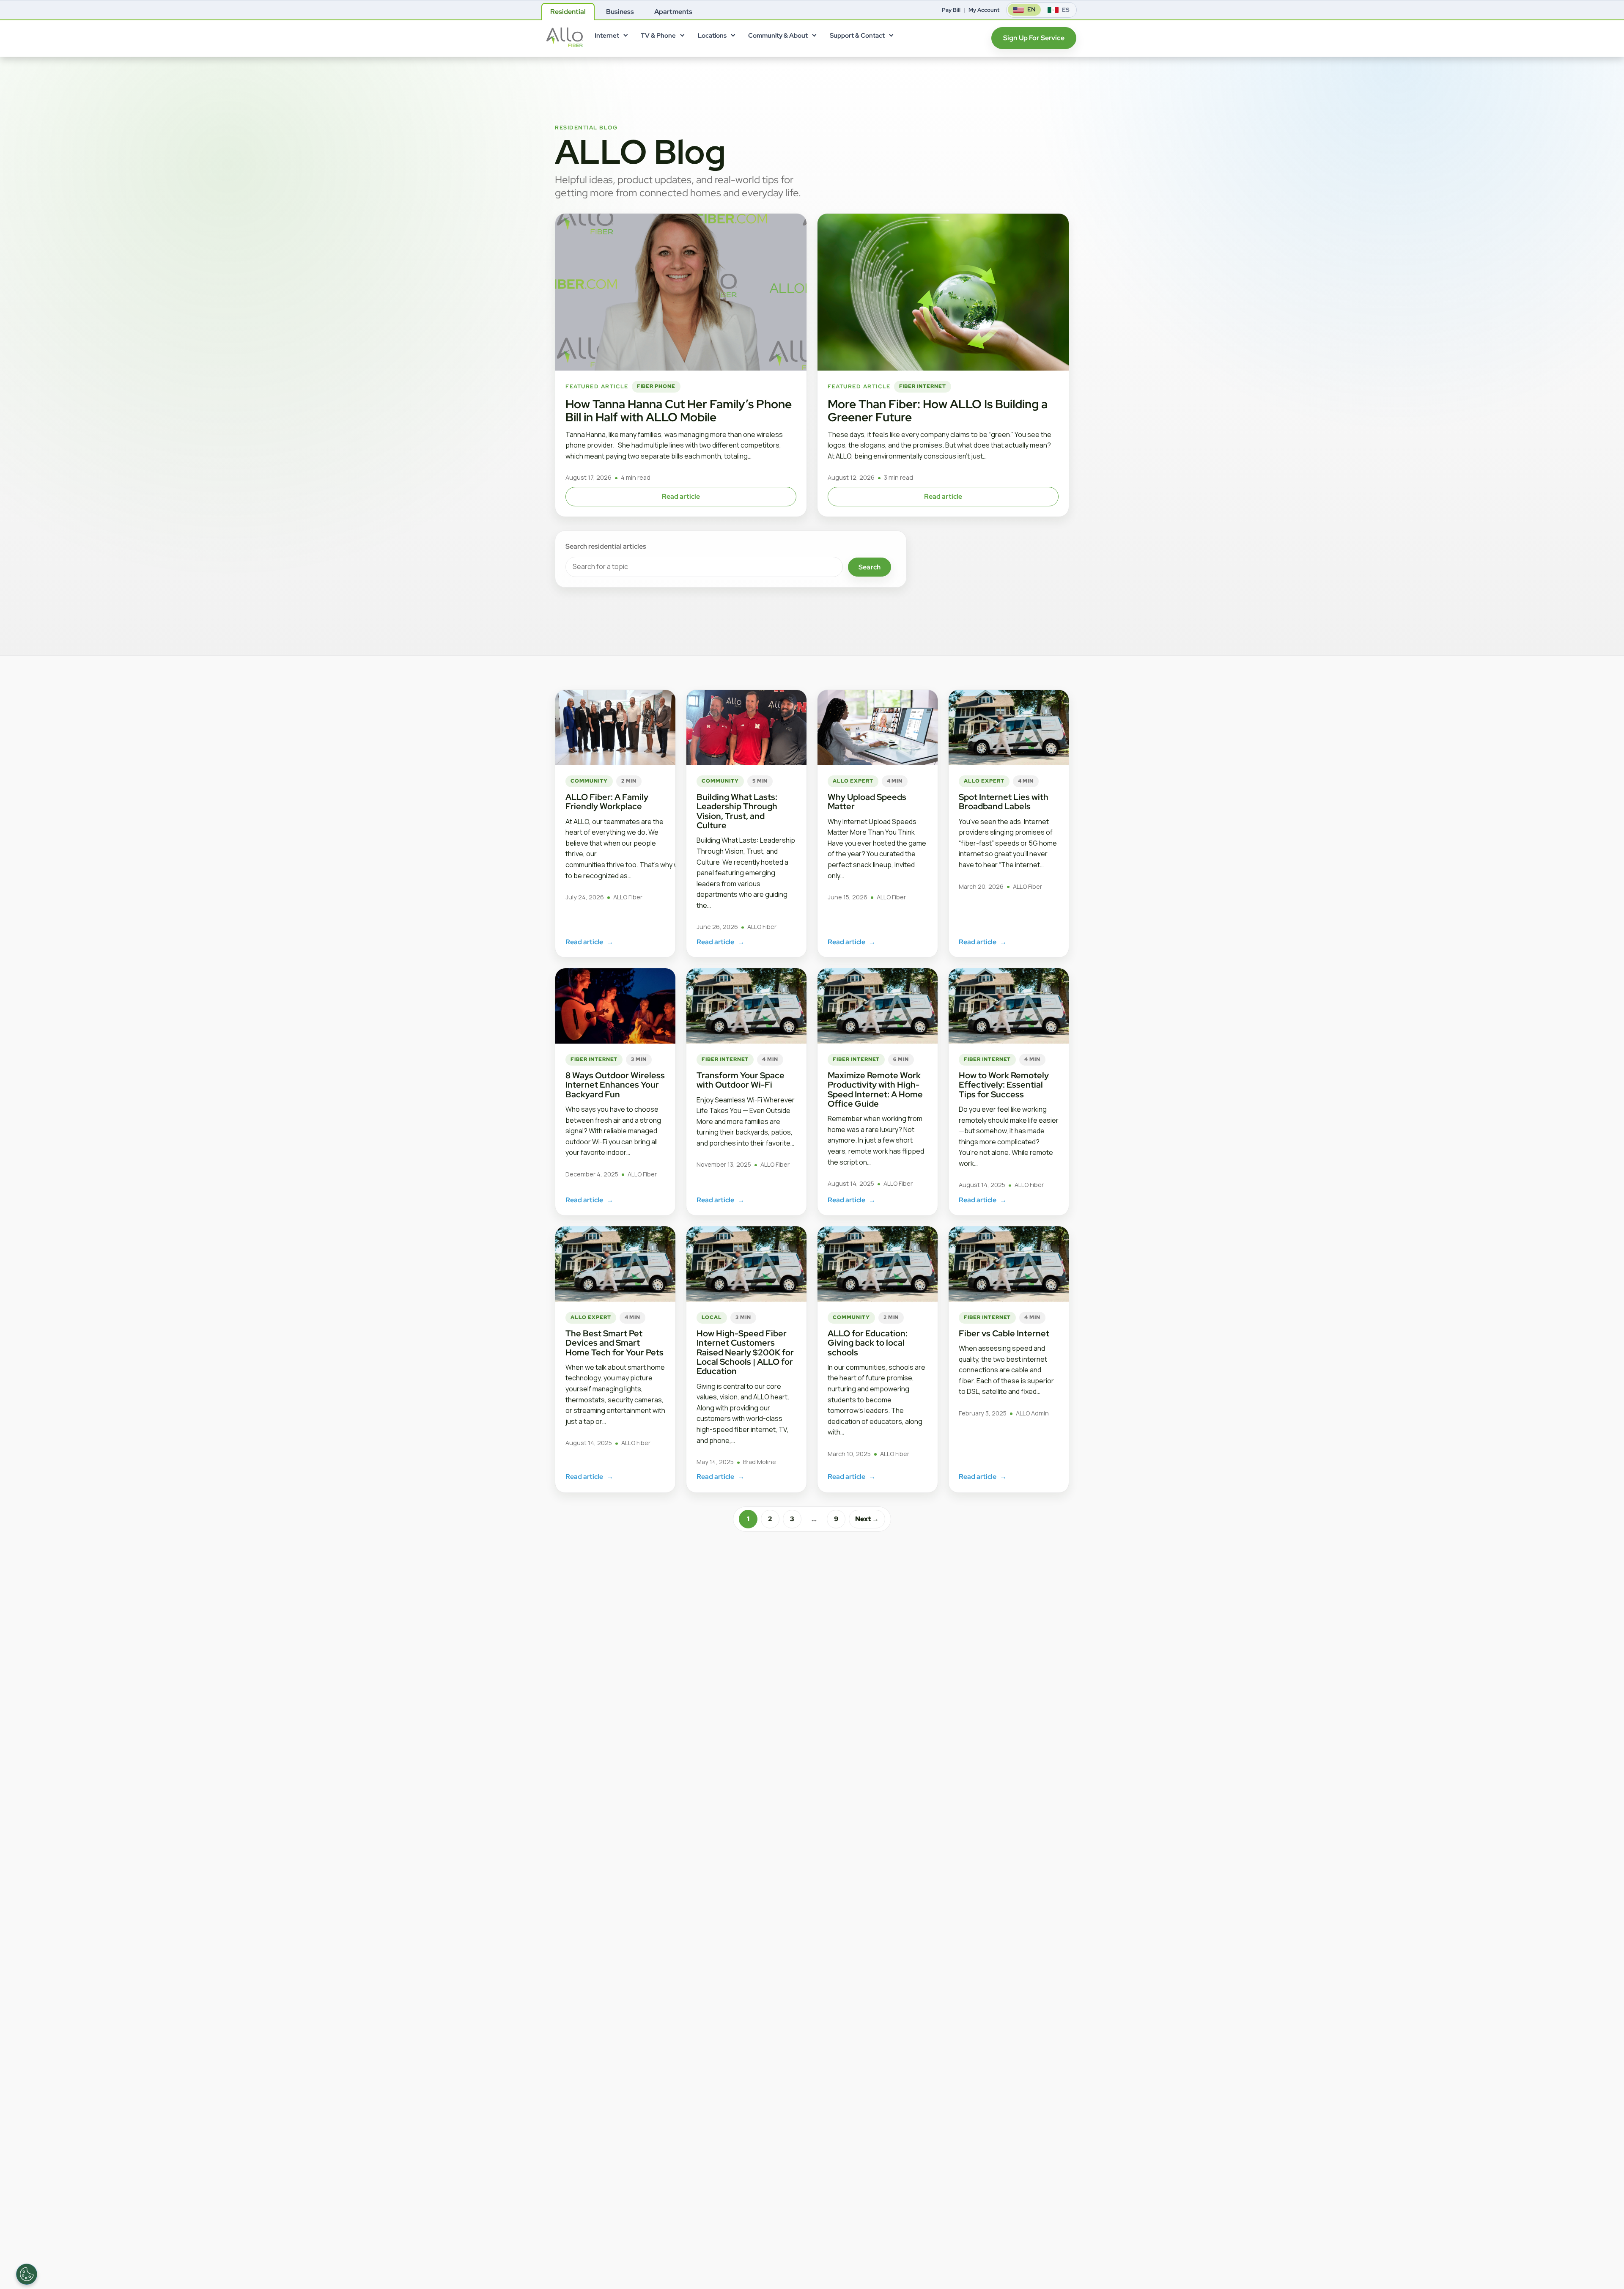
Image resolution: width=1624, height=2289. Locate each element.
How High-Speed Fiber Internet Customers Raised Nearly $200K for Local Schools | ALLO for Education (745, 1352)
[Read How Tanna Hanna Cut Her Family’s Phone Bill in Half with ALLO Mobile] (681, 292)
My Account (984, 10)
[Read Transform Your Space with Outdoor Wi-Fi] (746, 1006)
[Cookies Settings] (27, 2274)
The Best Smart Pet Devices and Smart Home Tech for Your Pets (614, 1343)
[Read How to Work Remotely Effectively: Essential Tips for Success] (1009, 1006)
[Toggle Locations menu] (732, 37)
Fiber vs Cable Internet (1004, 1333)
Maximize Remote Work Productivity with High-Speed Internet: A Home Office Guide (875, 1090)
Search (870, 567)
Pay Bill (951, 10)
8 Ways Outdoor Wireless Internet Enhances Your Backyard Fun (615, 1085)
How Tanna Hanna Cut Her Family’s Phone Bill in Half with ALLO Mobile (679, 411)
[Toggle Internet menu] (625, 37)
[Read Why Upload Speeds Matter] (878, 728)
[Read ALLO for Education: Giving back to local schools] (878, 1264)
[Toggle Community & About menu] (814, 37)
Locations (712, 36)
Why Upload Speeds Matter (867, 802)
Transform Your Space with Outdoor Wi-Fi (741, 1080)
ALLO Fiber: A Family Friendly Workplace (607, 802)
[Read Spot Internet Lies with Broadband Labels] (1009, 728)
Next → (867, 1519)
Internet (607, 36)
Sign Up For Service (1034, 38)
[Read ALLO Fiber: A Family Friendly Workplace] (615, 728)
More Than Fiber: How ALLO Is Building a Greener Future (938, 411)
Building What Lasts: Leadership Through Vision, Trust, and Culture (737, 811)
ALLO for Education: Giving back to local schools (868, 1343)
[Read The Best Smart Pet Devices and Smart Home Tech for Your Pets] (615, 1264)
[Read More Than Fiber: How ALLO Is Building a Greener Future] (943, 292)
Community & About (778, 36)
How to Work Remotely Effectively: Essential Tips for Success (1004, 1085)
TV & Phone (658, 36)
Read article (681, 496)
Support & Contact (857, 36)
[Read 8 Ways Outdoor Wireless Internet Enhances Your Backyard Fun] (615, 1006)
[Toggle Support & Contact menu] (891, 37)
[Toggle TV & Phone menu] (682, 37)
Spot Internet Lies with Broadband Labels (1004, 802)
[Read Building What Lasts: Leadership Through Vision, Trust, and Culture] (746, 728)
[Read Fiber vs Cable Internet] (1009, 1264)
